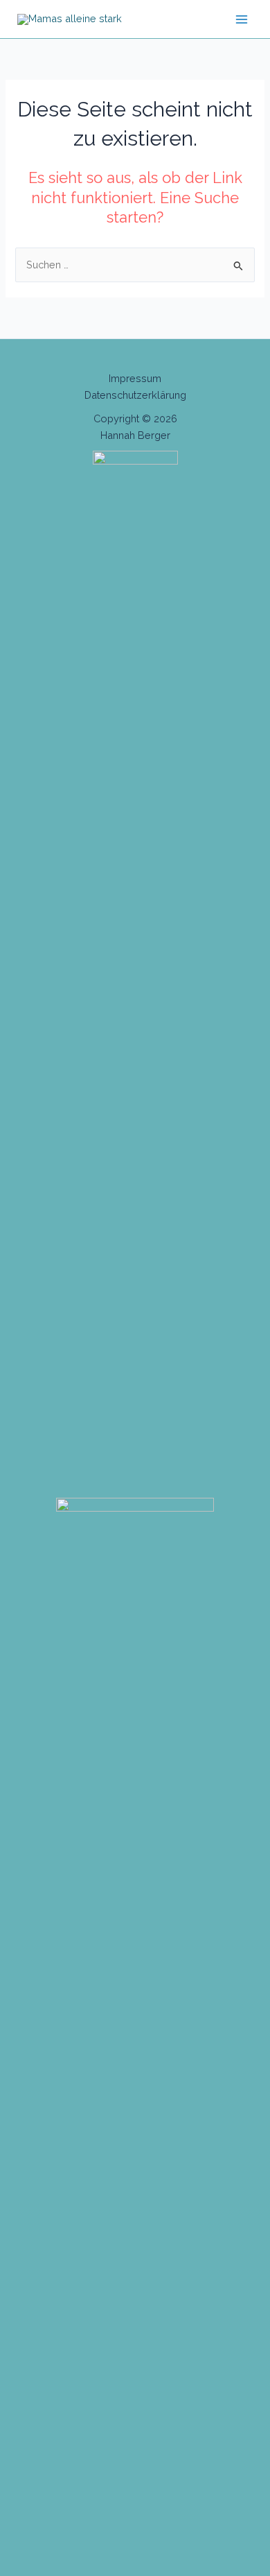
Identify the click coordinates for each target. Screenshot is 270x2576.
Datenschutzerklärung (135, 395)
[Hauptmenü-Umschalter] (242, 19)
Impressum (135, 378)
